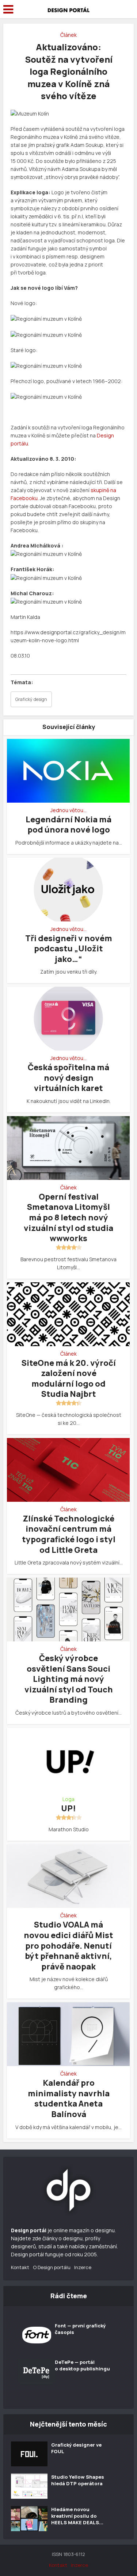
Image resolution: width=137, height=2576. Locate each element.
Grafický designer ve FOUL (76, 2448)
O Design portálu (52, 2267)
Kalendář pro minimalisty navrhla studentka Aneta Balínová (69, 2098)
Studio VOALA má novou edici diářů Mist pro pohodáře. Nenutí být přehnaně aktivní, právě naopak (68, 1945)
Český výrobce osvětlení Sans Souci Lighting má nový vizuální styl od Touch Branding (69, 1679)
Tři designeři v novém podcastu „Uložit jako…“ (69, 949)
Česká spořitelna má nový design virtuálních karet (68, 1078)
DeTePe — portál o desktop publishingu (82, 2365)
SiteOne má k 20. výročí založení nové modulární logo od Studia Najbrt (69, 1379)
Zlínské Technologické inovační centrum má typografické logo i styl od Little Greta (69, 1534)
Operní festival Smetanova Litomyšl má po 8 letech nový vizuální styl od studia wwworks (68, 1217)
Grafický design (31, 699)
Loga (68, 1799)
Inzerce (83, 2267)
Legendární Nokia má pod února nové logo (68, 825)
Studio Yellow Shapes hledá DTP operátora (78, 2480)
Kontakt (20, 2267)
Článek (68, 35)
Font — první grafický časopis (80, 2329)
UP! (68, 1808)
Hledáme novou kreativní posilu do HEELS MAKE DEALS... (77, 2516)
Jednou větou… (68, 810)
